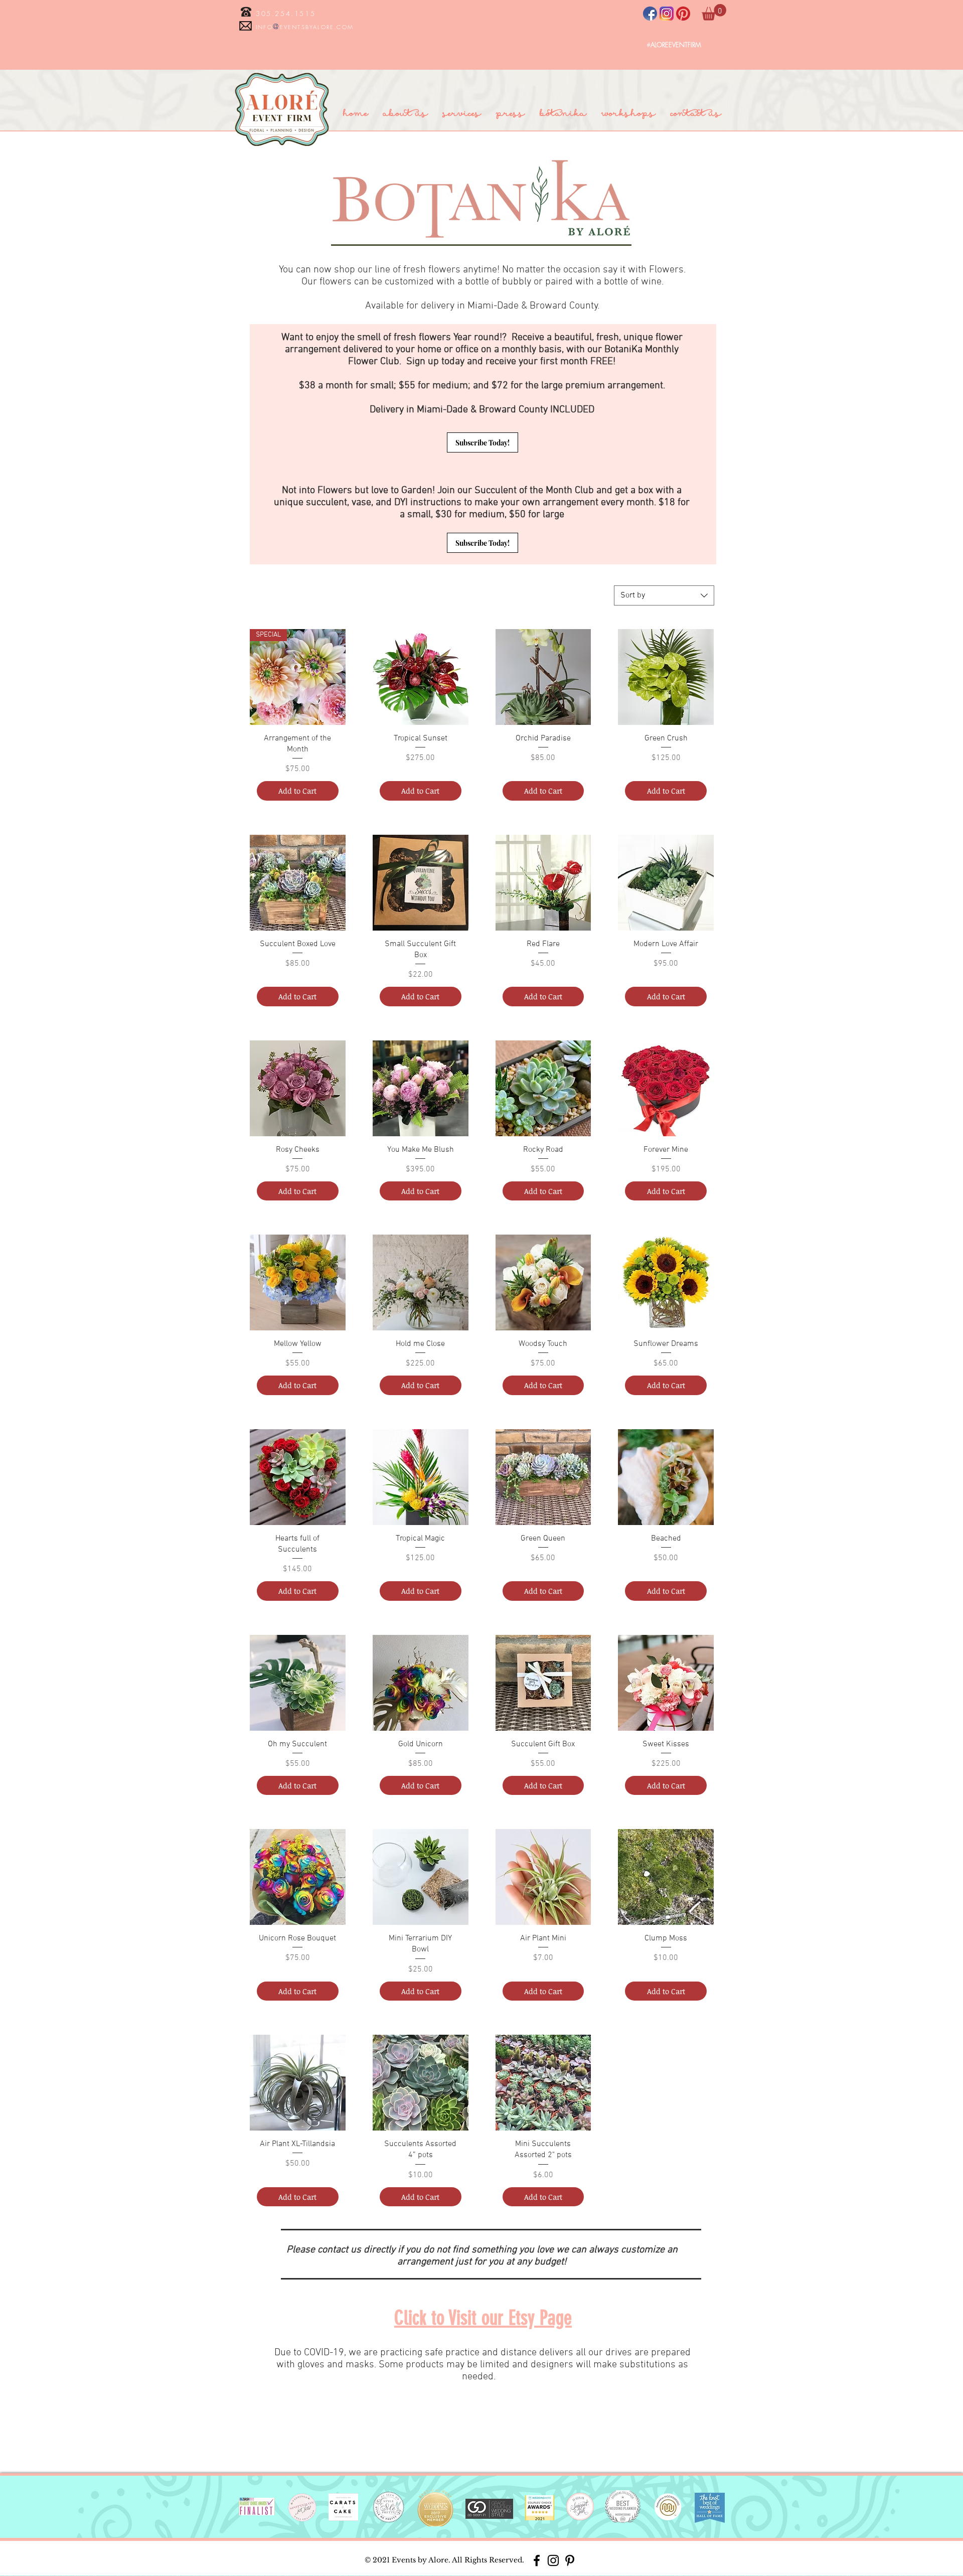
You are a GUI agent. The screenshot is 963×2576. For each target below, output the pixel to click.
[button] (714, 12)
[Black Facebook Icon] (537, 2560)
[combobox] (664, 595)
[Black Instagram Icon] (553, 2560)
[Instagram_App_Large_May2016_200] (667, 14)
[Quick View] (421, 677)
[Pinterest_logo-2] (683, 14)
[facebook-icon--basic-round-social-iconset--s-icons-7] (650, 14)
